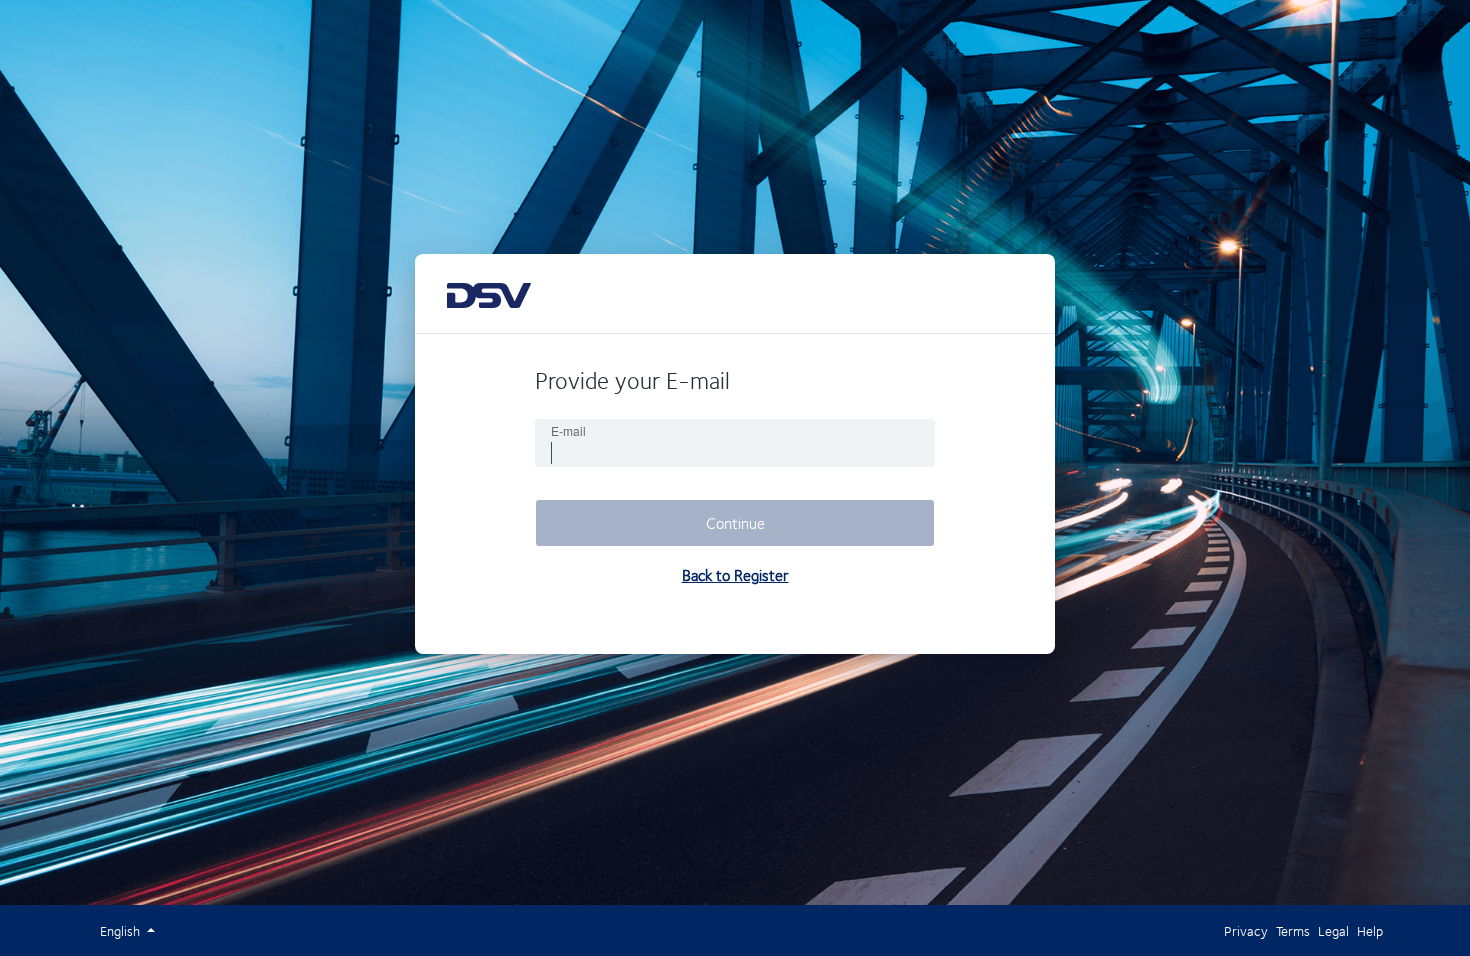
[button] (121, 930)
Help (1370, 930)
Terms (1293, 930)
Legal (1333, 930)
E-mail (568, 431)
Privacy (1246, 930)
